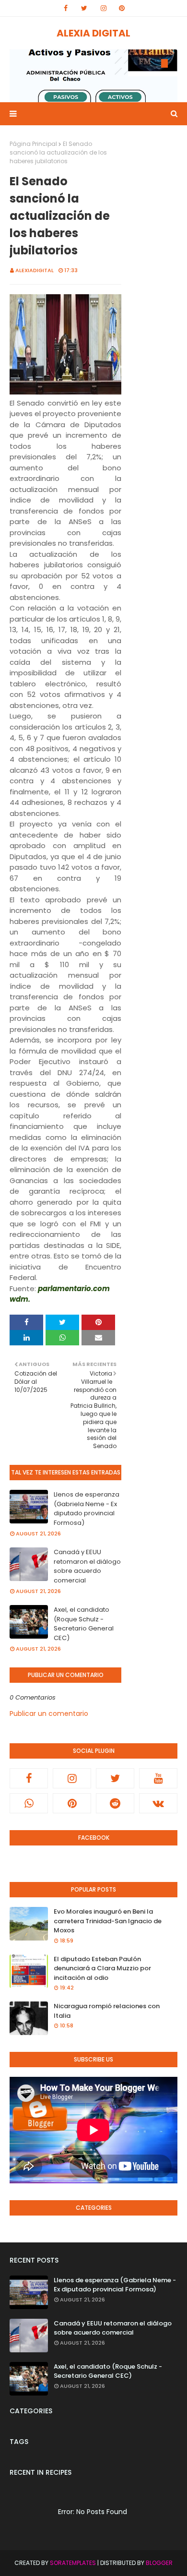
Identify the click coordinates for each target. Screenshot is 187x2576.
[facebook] (66, 8)
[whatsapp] (29, 1803)
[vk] (158, 1803)
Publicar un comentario (49, 1713)
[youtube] (158, 1778)
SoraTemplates (73, 2563)
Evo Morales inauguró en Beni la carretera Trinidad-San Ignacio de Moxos (108, 1921)
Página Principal (33, 144)
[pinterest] (122, 8)
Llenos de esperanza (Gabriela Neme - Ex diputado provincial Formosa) (87, 1509)
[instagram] (104, 8)
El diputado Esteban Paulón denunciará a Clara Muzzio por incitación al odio (102, 1968)
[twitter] (84, 8)
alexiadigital (35, 270)
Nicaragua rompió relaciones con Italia (107, 2011)
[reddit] (115, 1803)
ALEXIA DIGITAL (93, 33)
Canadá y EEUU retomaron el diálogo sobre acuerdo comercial (87, 1566)
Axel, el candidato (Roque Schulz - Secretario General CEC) (84, 1624)
